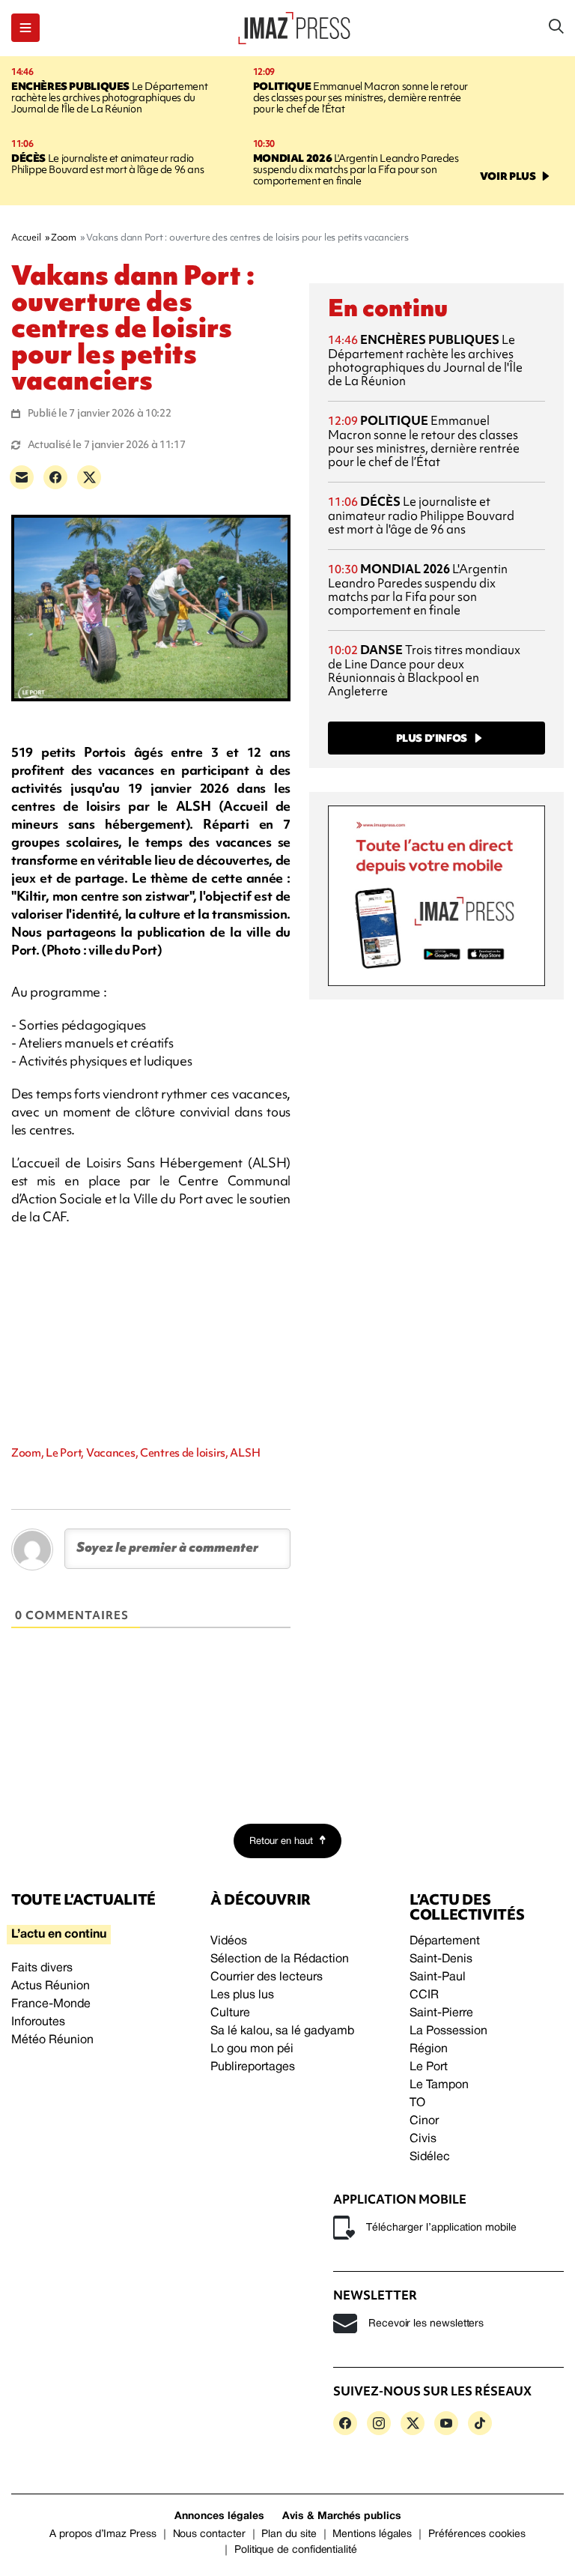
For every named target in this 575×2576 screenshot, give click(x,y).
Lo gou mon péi (252, 2049)
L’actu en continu (59, 1935)
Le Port (429, 2067)
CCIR (424, 1995)
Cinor (424, 2121)
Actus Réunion (51, 1986)
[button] (25, 28)
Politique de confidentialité (296, 2550)
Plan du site (289, 2534)
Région (429, 2049)
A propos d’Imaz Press (103, 2534)
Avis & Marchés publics (342, 2516)
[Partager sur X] (89, 477)
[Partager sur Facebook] (55, 477)
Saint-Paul (438, 1977)
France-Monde (51, 2004)
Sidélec (430, 2157)
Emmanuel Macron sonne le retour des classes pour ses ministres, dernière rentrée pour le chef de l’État (360, 97)
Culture (230, 2013)
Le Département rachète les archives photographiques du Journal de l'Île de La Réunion (109, 97)
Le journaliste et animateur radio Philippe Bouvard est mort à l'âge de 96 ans (107, 164)
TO (417, 2103)
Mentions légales (372, 2534)
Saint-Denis (441, 1959)
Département (445, 1941)
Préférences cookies (477, 2534)
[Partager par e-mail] (22, 477)
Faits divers (42, 1968)
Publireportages (253, 2067)
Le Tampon (439, 2085)
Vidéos (229, 1941)
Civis (423, 2139)
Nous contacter (209, 2534)
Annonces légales (219, 2516)
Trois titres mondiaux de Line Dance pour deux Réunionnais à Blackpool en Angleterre (424, 670)
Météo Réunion (52, 2040)
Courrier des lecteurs (267, 1977)
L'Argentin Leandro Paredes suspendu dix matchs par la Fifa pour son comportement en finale (356, 169)
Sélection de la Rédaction (280, 1959)
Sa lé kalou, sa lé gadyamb (282, 2031)
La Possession (448, 2031)
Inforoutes (38, 2022)
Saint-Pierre (441, 2013)
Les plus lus (242, 1995)
